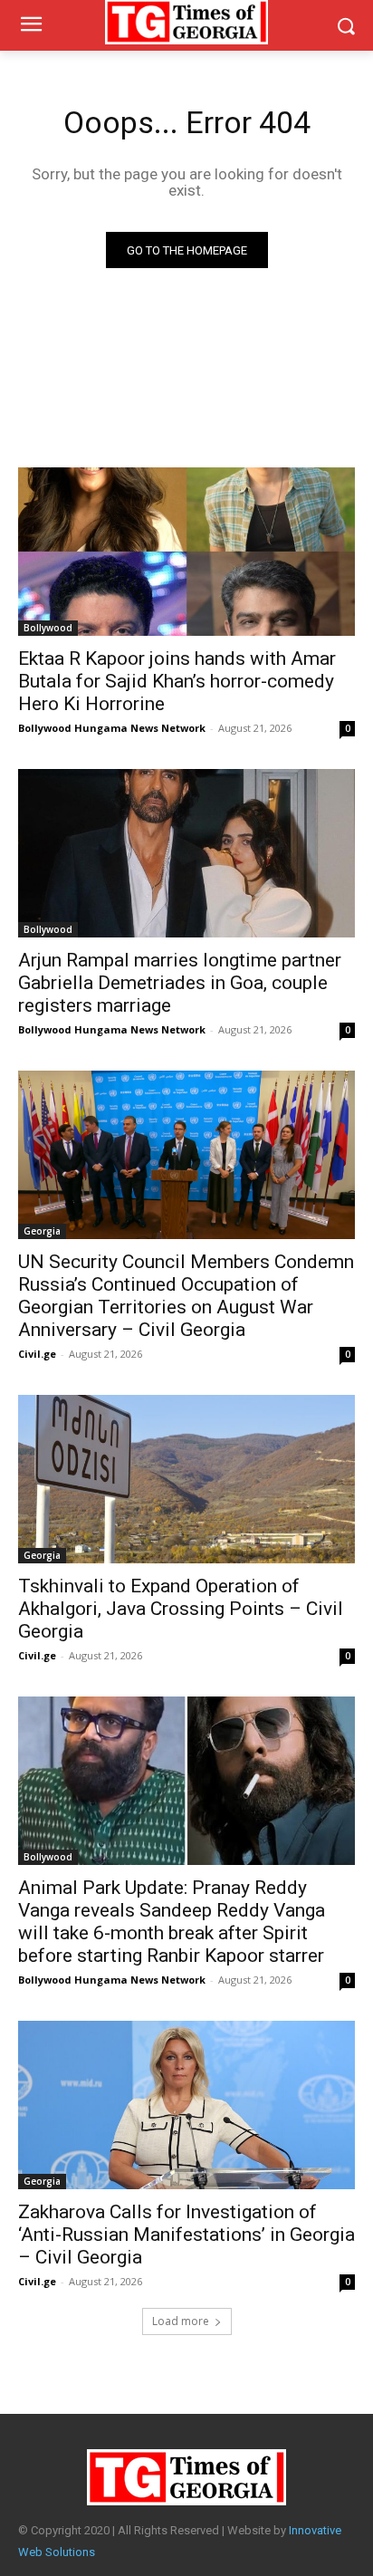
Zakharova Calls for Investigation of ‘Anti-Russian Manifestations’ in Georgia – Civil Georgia (186, 2235)
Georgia (42, 1231)
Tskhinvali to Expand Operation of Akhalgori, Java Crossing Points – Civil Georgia (181, 1609)
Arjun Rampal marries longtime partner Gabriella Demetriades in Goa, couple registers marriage (180, 983)
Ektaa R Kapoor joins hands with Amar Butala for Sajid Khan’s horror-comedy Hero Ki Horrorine (177, 681)
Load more (181, 2321)
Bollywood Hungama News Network (112, 728)
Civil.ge (37, 1354)
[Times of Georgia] (186, 2477)
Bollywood (48, 628)
